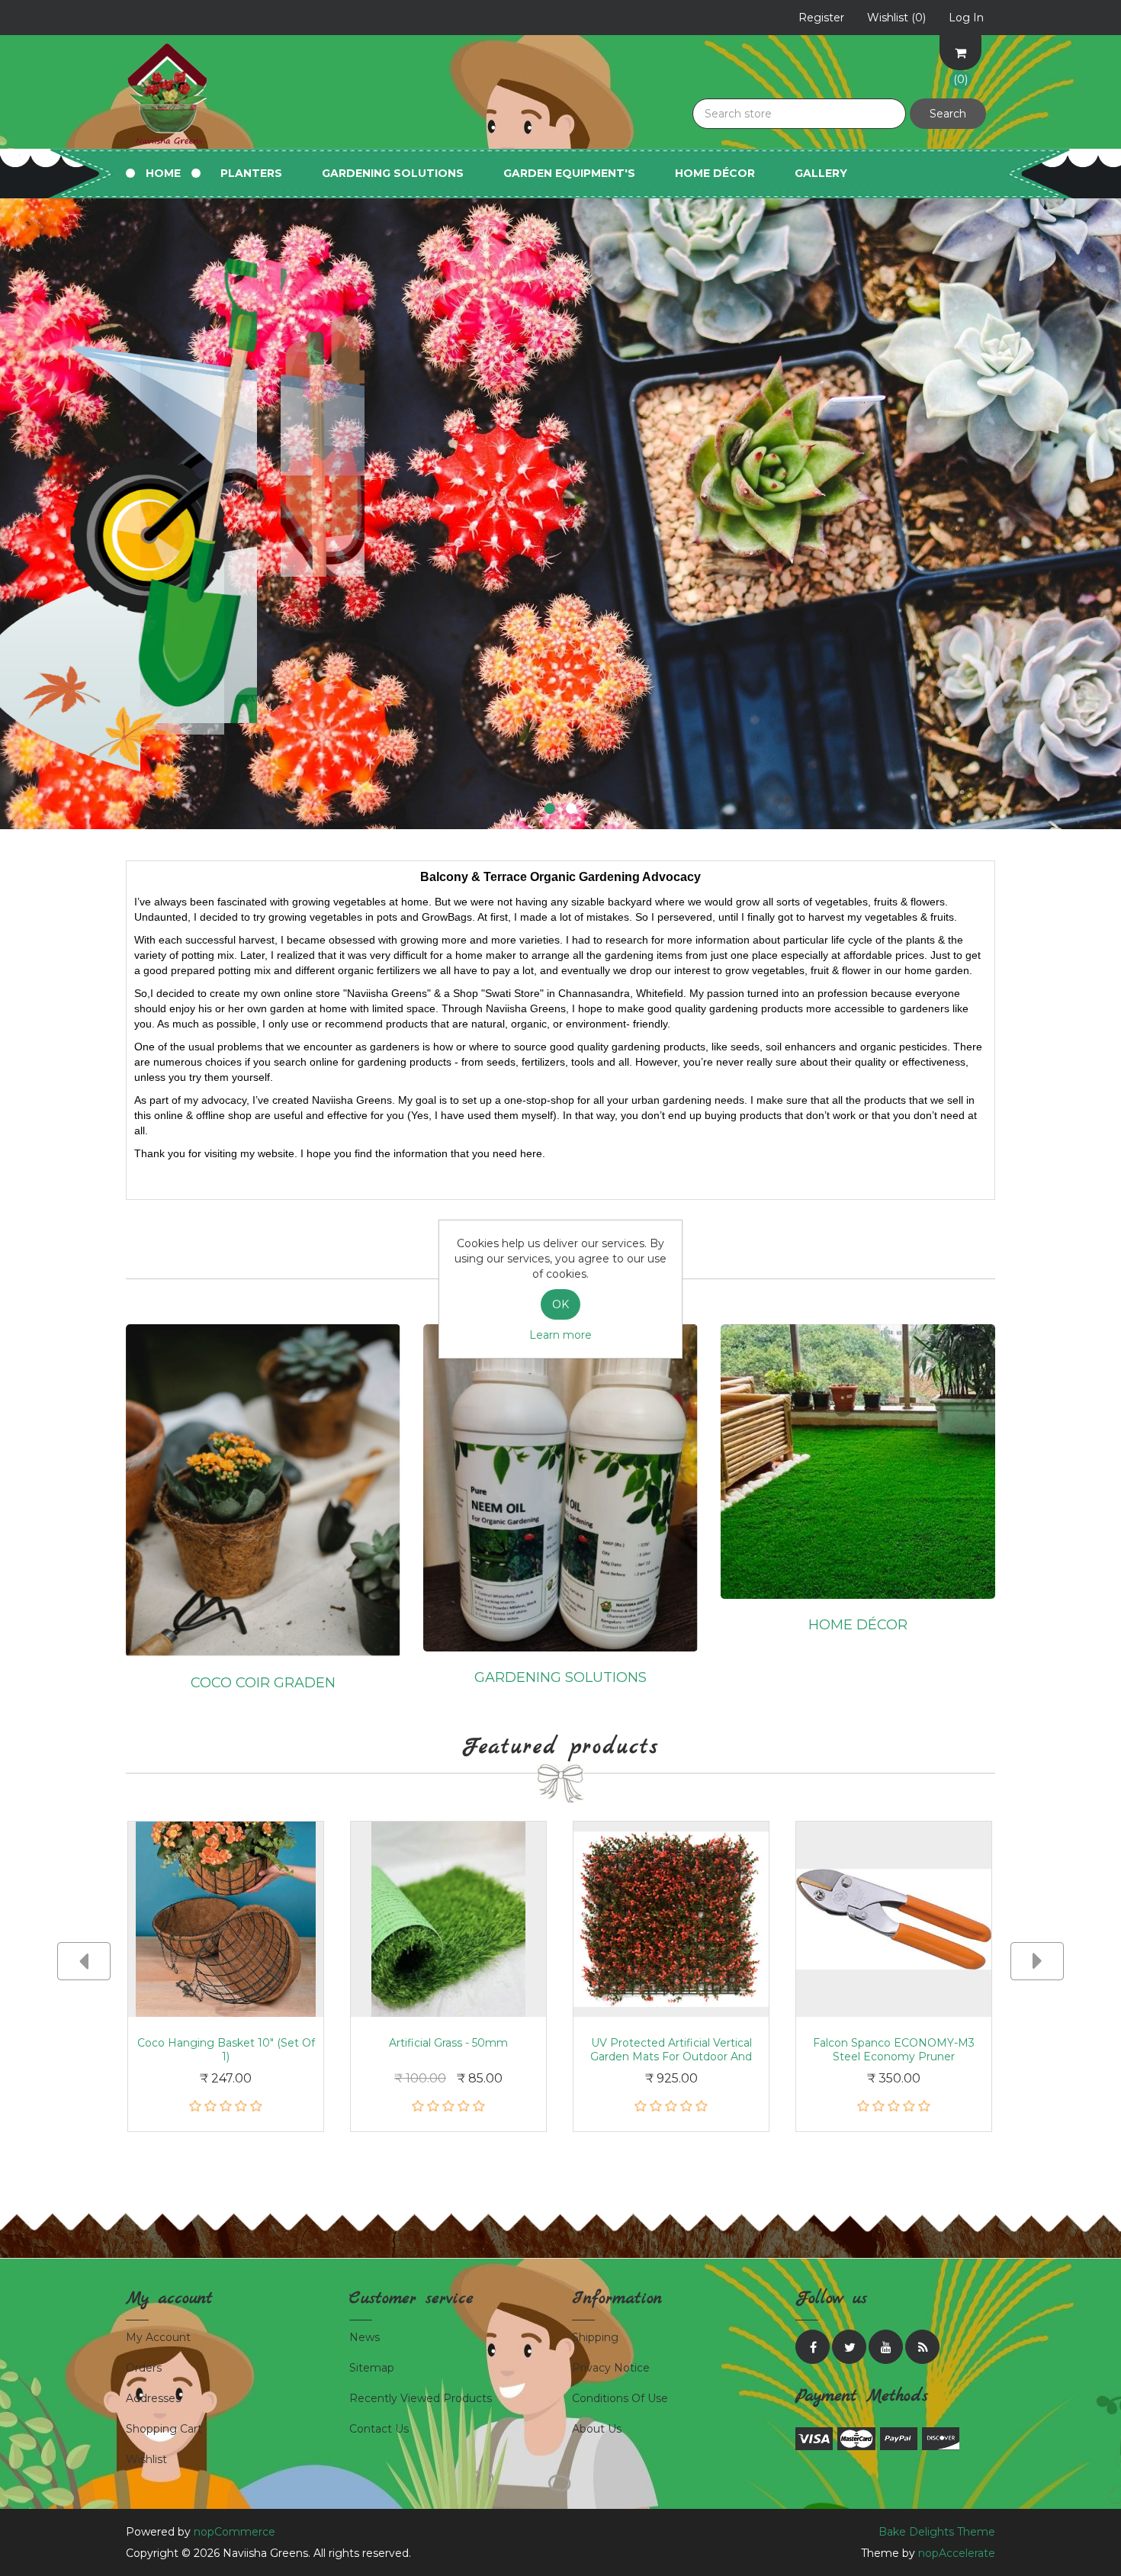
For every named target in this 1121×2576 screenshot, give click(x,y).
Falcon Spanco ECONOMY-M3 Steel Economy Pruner (894, 2050)
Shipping (595, 2337)
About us (597, 2429)
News (365, 2337)
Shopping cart (164, 2429)
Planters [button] (251, 173)
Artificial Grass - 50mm (448, 2043)
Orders (144, 2368)
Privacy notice (611, 2368)
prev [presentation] (84, 1961)
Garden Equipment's (569, 173)
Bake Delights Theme (937, 2532)
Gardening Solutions (560, 1677)
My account (158, 2337)
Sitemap (372, 2368)
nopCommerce (234, 2532)
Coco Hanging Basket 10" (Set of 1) (226, 2050)
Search (948, 114)
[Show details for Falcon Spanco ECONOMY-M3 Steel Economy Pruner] (894, 1919)
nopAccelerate (957, 2553)
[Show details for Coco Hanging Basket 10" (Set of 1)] (226, 1919)
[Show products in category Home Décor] (858, 1460)
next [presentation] (1037, 1961)
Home (163, 173)
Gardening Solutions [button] (393, 173)
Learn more (560, 1335)
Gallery (821, 173)
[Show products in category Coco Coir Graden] (263, 1490)
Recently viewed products (421, 2398)
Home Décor (715, 173)
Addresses (153, 2398)
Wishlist (146, 2459)
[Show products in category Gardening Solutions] (560, 1487)
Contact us (379, 2429)
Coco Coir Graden (263, 1683)
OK (560, 1304)
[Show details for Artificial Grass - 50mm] (448, 1919)
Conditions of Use (620, 2398)
